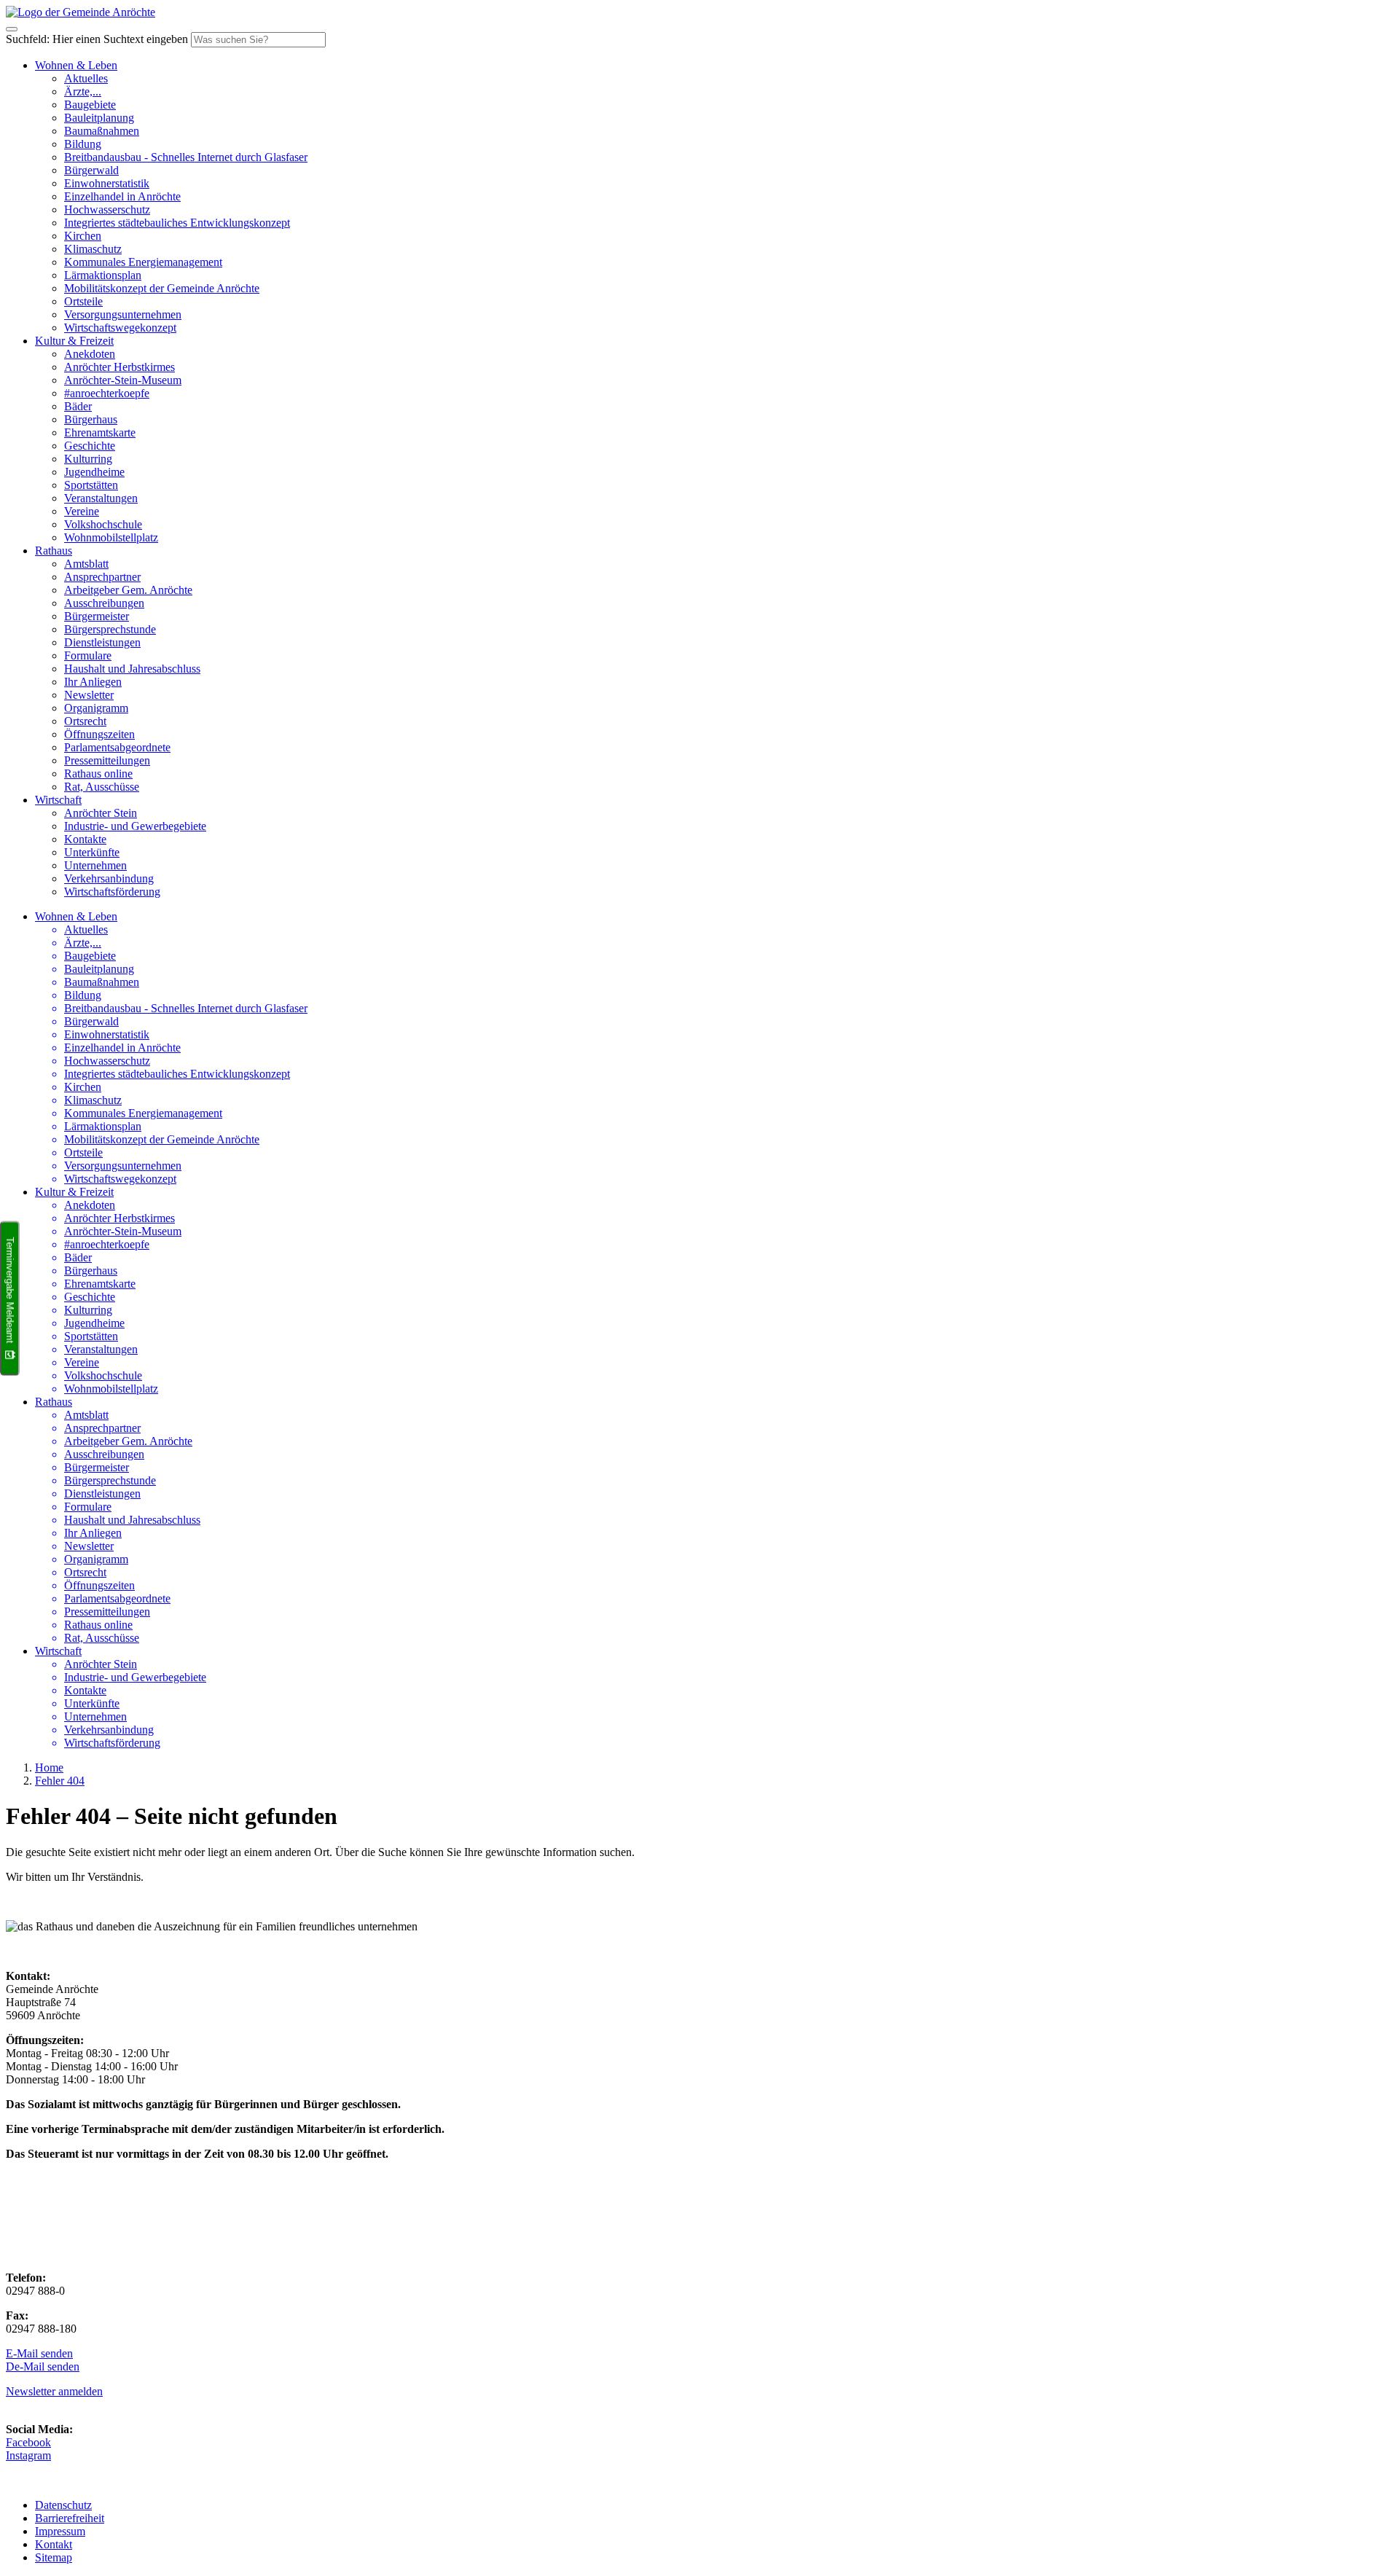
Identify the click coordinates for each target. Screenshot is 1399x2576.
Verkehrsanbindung (109, 878)
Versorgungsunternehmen (123, 314)
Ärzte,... (83, 91)
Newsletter (89, 695)
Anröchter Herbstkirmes (119, 367)
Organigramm (96, 708)
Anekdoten (90, 354)
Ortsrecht (85, 721)
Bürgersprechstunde (110, 629)
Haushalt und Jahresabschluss (132, 669)
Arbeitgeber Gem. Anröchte (128, 590)
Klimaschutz (93, 249)
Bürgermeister (97, 616)
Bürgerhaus (91, 419)
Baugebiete (90, 105)
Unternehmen (95, 865)
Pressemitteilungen (107, 760)
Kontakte (85, 839)
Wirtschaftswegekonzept (120, 328)
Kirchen (83, 236)
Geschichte (90, 446)
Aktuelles (86, 78)
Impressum (60, 2531)
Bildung (83, 144)
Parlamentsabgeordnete (117, 747)
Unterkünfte (92, 852)
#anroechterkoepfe (107, 393)
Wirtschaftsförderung (112, 892)
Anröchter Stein (101, 813)
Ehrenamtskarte (100, 432)
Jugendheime (94, 472)
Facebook (28, 2442)
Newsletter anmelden (54, 2391)
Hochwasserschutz (107, 210)
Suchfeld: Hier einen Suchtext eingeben (97, 39)
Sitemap (54, 2557)
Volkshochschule (103, 524)
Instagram (28, 2455)
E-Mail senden (39, 2353)
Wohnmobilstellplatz (111, 537)
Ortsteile (83, 301)
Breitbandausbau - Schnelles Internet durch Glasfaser (186, 157)
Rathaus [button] (54, 551)
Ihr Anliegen (93, 682)
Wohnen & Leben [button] (76, 65)
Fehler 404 (60, 1781)
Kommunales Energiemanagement (143, 262)
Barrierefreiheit (70, 2518)
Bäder (78, 406)
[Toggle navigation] (12, 29)
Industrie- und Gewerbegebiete (135, 826)
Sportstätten (91, 485)
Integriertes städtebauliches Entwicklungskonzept (177, 223)
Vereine (82, 511)
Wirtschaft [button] (58, 800)
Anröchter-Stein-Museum (123, 380)
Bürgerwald (91, 170)
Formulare (88, 655)
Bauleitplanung (99, 118)
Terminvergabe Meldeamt (10, 1290)
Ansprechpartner (102, 577)
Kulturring (88, 459)
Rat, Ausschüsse (102, 787)
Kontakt (54, 2544)
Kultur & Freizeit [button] (74, 341)
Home (49, 1767)
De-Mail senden (43, 2366)
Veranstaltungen (101, 498)
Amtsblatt (86, 564)
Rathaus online (98, 774)
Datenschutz (63, 2505)
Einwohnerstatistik (107, 183)
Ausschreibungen (104, 603)
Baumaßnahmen (102, 131)
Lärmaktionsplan (103, 275)
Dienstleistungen (102, 642)
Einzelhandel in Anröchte (122, 196)
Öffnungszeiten (99, 734)
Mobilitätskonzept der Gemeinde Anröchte (162, 288)
